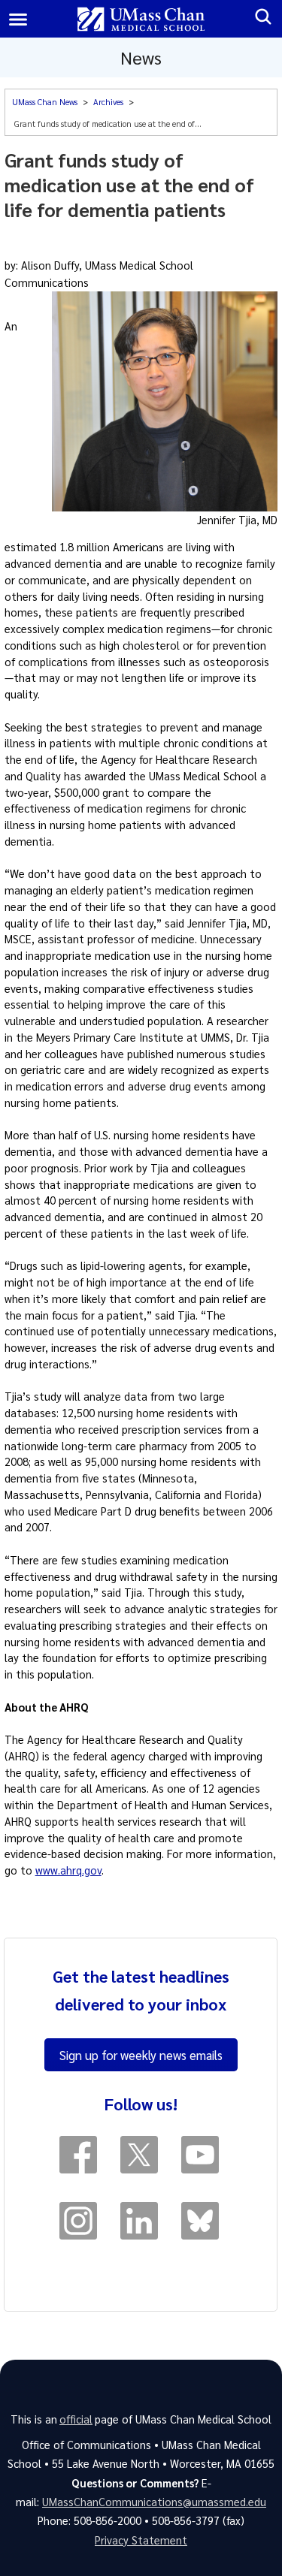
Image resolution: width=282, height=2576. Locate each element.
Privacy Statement (141, 2540)
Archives (108, 102)
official (76, 2419)
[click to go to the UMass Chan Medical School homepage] (141, 19)
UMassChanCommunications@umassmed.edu (154, 2502)
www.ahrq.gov (68, 1870)
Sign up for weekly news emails (141, 2055)
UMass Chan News (45, 102)
